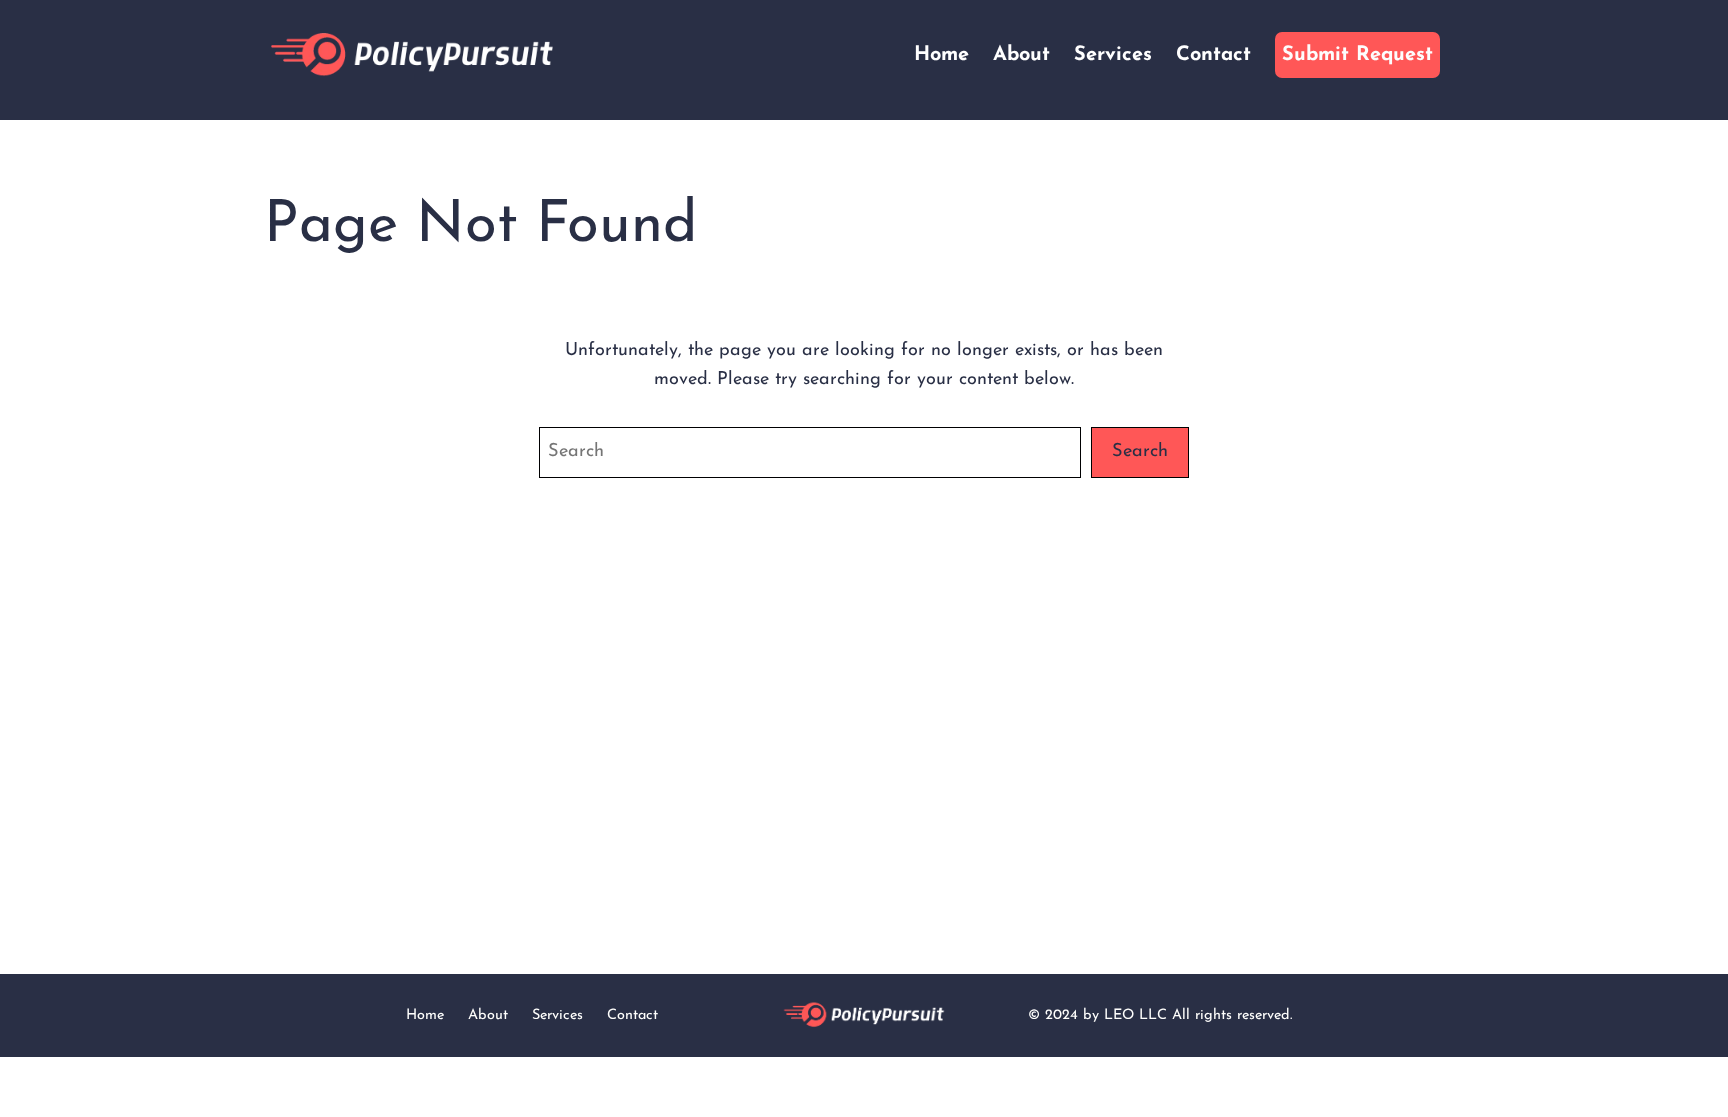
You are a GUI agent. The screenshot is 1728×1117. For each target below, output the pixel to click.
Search (1140, 451)
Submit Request (1357, 55)
